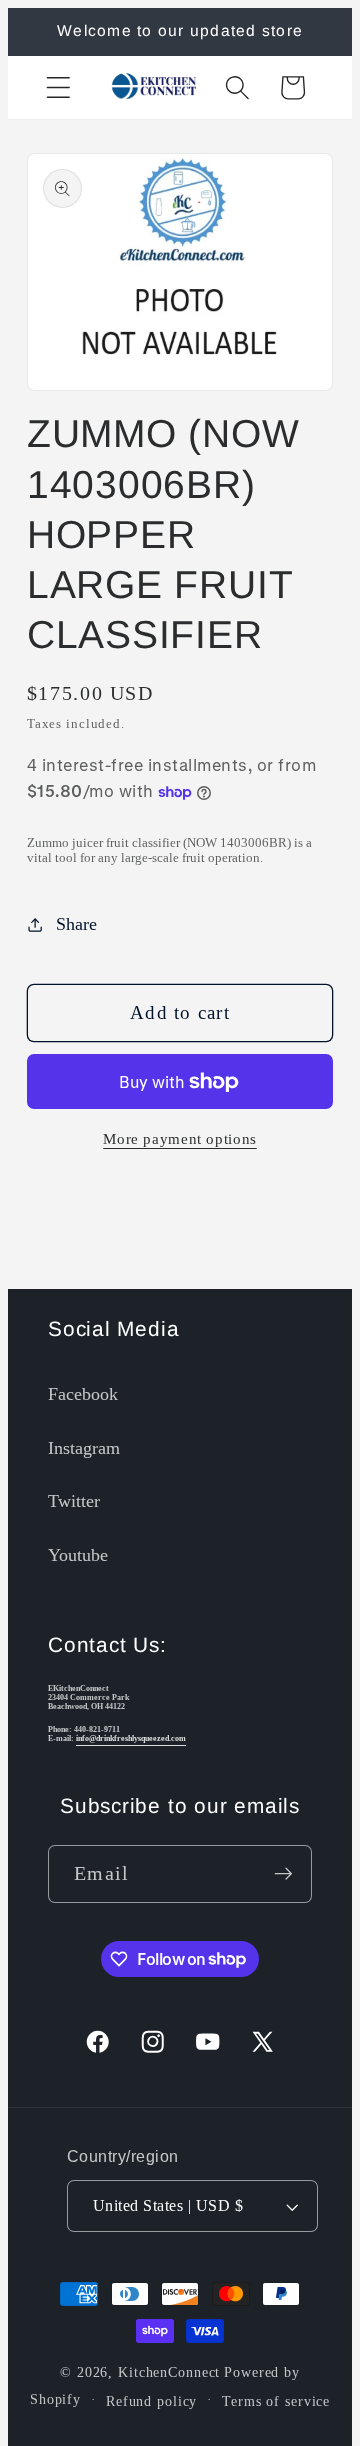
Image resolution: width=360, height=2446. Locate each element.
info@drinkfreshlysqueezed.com (131, 1738)
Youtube (78, 1555)
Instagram (84, 1448)
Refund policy (151, 2401)
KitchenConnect (169, 2372)
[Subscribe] (283, 1874)
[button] (58, 87)
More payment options (180, 1139)
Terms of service (276, 2401)
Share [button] (76, 924)
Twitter (74, 1501)
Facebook (83, 1394)
